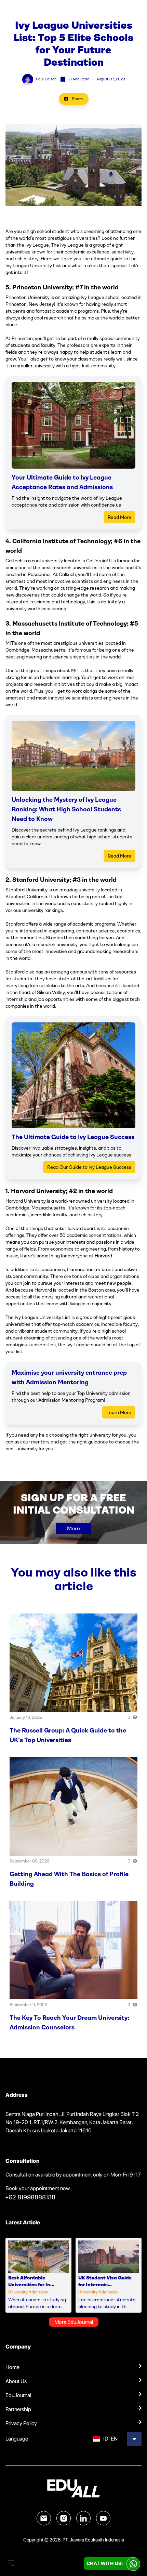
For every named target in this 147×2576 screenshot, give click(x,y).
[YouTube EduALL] (103, 2518)
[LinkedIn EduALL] (83, 2518)
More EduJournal (74, 2322)
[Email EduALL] (44, 2518)
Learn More (119, 1412)
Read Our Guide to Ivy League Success (89, 1167)
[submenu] (134, 2439)
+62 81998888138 (30, 2197)
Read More (119, 517)
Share (77, 99)
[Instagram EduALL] (64, 2518)
